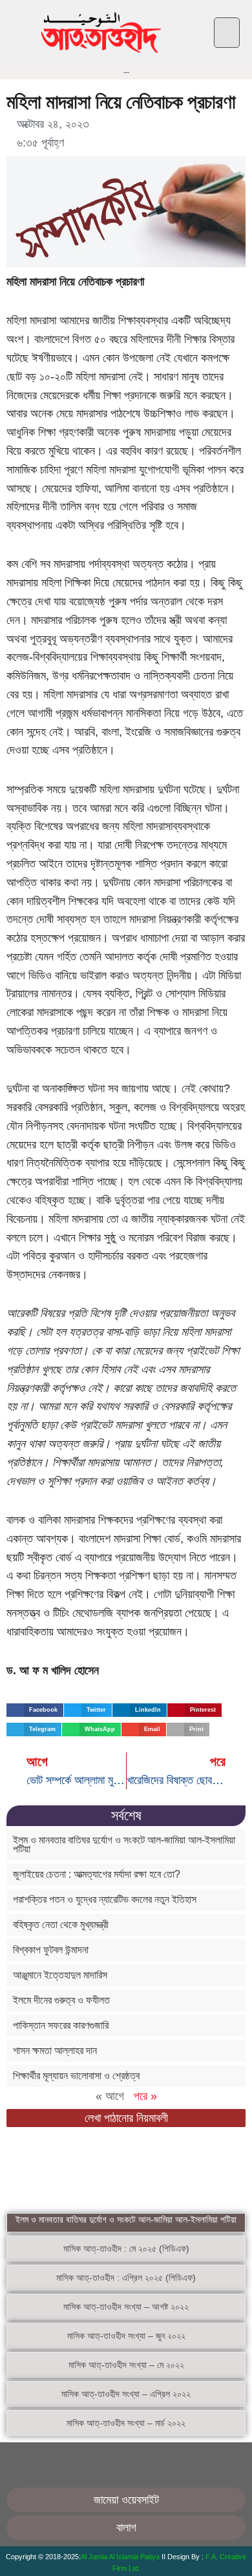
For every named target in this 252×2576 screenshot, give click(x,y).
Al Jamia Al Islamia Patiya (121, 2557)
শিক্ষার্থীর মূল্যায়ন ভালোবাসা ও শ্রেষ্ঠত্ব (76, 2076)
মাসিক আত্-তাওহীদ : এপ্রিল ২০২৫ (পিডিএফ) (126, 2278)
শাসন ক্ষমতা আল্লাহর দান (55, 2051)
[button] (227, 33)
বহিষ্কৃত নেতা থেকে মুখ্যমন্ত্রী (61, 1925)
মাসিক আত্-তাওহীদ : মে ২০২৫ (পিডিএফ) (126, 2249)
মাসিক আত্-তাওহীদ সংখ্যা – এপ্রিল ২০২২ (126, 2394)
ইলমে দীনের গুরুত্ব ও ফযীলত (61, 2000)
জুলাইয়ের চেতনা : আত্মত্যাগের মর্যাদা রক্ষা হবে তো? (97, 1874)
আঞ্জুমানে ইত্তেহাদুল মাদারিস (60, 1975)
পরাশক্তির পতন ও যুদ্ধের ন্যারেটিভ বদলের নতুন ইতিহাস (105, 1899)
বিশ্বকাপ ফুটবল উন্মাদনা (51, 1950)
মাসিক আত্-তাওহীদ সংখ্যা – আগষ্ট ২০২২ (126, 2307)
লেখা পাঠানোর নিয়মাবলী (126, 2118)
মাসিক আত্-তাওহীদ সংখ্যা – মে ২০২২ (126, 2365)
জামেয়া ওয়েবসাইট (126, 2500)
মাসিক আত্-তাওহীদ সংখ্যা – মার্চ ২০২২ (126, 2423)
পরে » (145, 2096)
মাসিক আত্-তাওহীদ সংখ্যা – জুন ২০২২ (126, 2336)
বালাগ (126, 2528)
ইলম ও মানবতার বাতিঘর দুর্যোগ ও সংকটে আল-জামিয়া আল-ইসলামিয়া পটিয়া (124, 1844)
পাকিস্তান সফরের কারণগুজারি (61, 2025)
